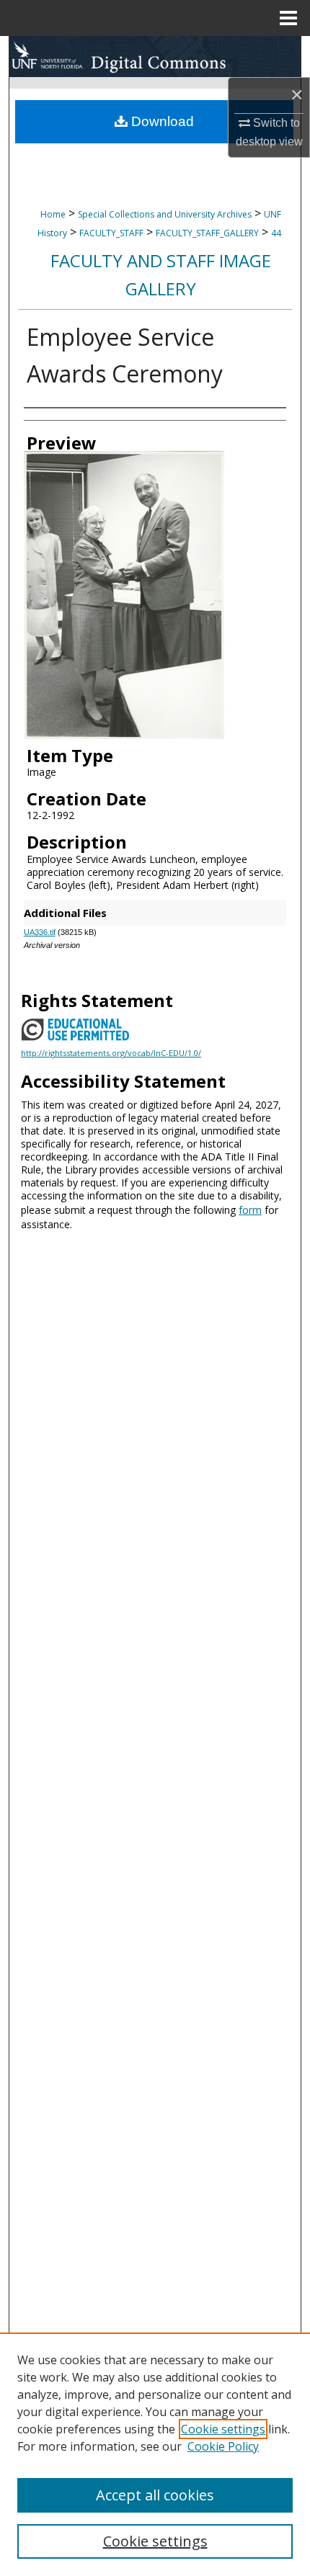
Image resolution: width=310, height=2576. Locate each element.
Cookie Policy (223, 2446)
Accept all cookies (155, 2495)
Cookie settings (223, 2429)
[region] (155, 2454)
